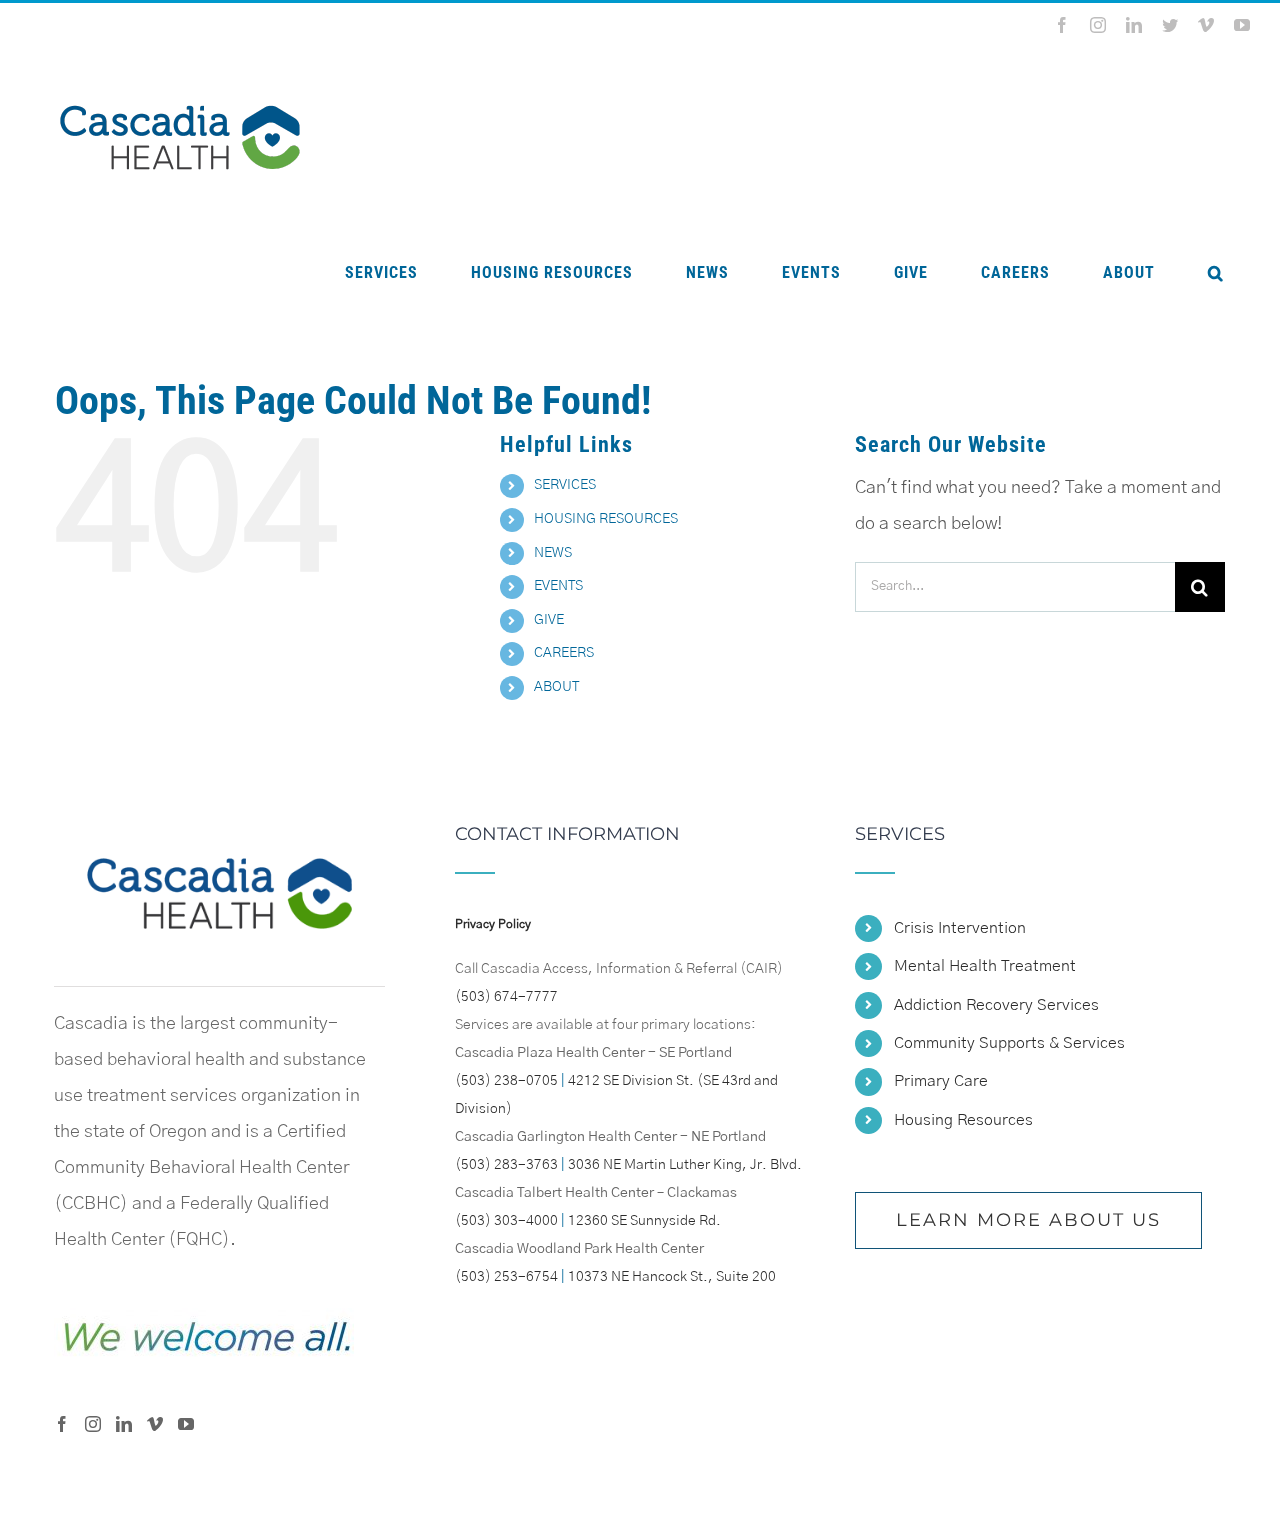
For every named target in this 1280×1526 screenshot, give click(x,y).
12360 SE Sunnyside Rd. (644, 1221)
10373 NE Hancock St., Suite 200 (672, 1277)
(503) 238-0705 (506, 1081)
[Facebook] (62, 1424)
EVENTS (558, 586)
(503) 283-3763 (506, 1165)
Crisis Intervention (960, 928)
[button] (1215, 273)
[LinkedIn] (124, 1424)
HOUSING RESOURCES (606, 519)
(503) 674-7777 (506, 997)
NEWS (553, 553)
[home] (219, 843)
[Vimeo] (155, 1424)
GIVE (549, 620)
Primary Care (941, 1081)
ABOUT (556, 687)
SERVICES (565, 485)
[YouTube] (186, 1424)
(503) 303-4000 (506, 1221)
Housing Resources (963, 1120)
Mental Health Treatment (985, 966)
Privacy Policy (493, 924)
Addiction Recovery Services (996, 1005)
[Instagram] (93, 1424)
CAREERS (564, 653)
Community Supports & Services (1009, 1043)
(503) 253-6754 (506, 1277)
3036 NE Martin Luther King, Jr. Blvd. (685, 1165)
